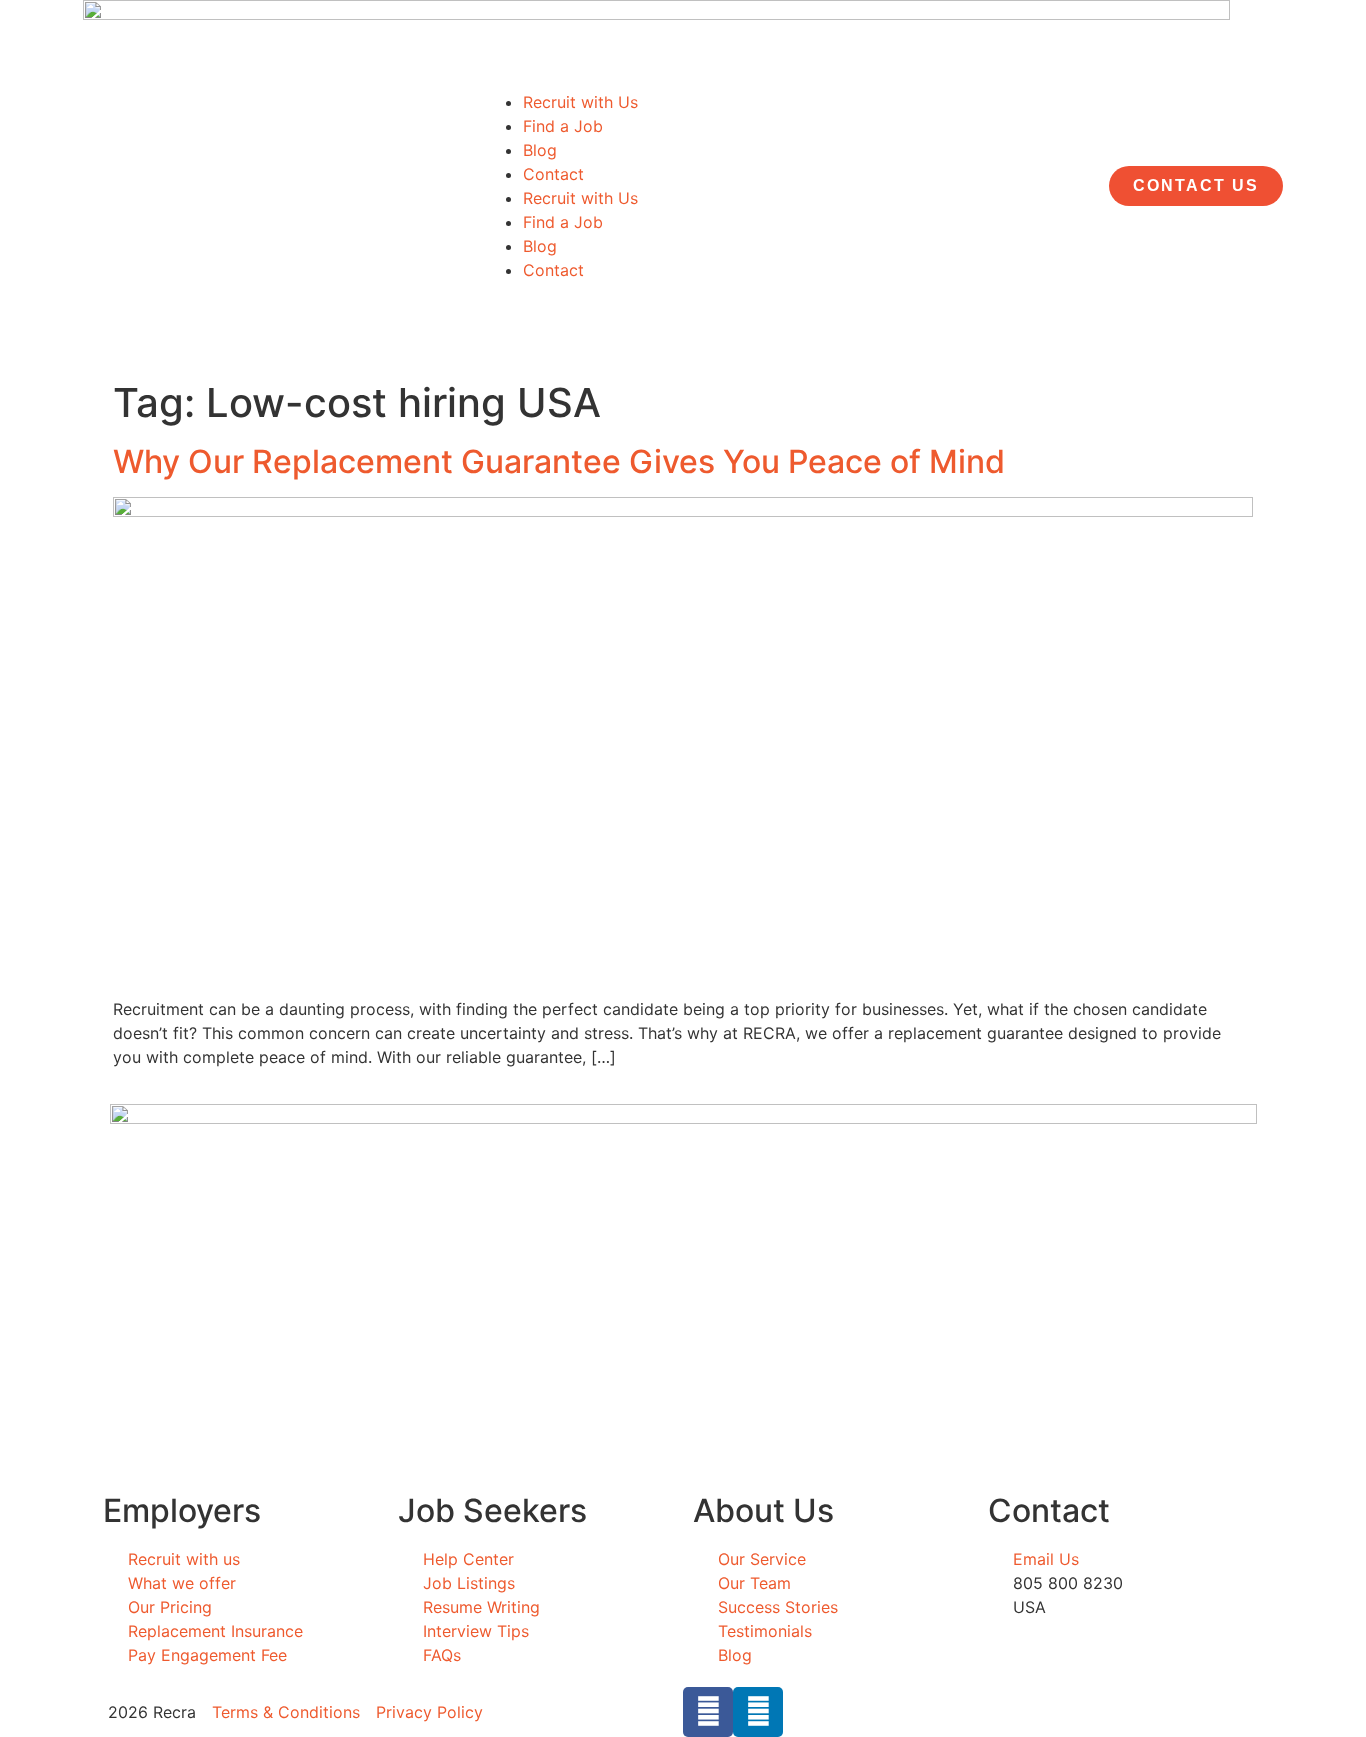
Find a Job (563, 126)
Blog (540, 150)
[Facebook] (708, 1712)
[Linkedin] (758, 1712)
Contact (553, 174)
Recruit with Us (580, 102)
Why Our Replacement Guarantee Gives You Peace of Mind (559, 461)
